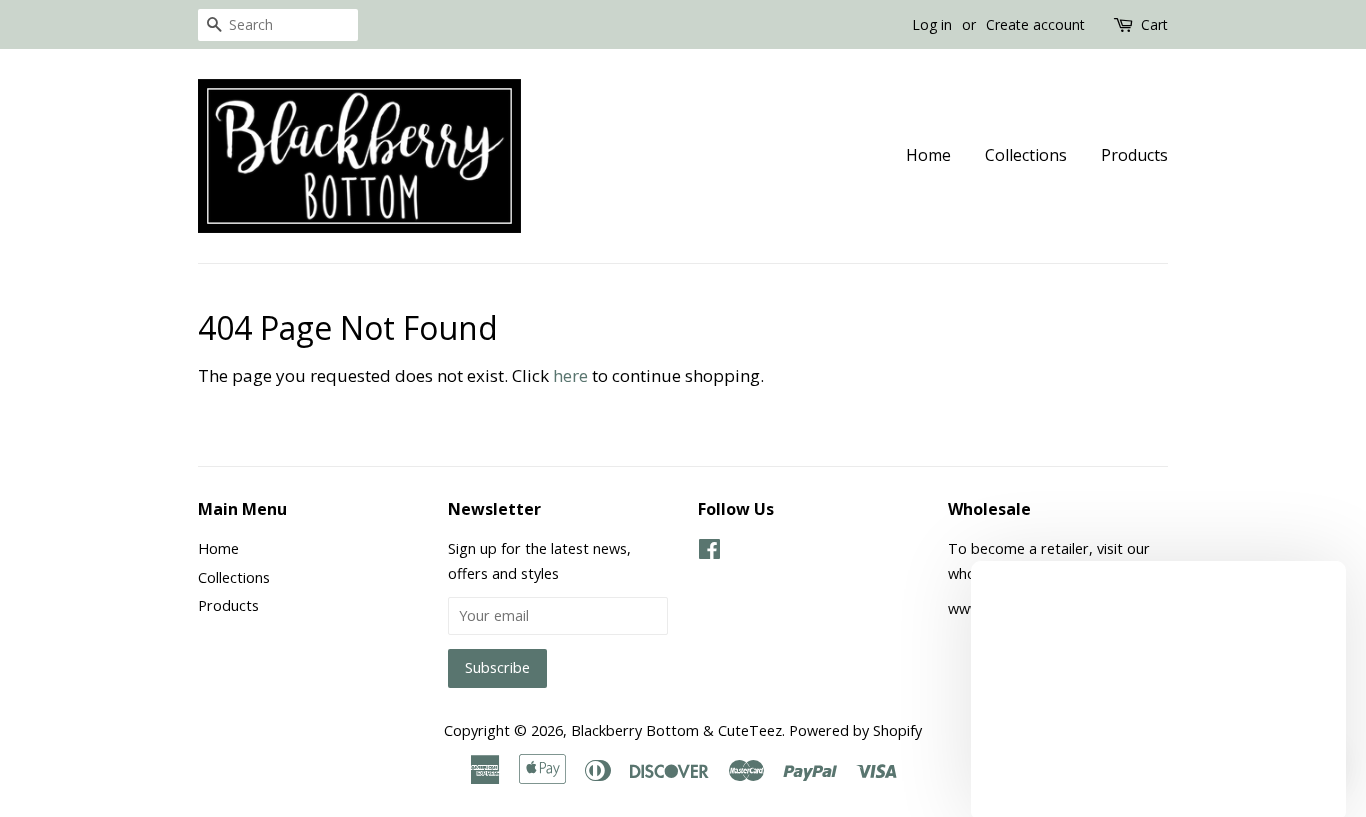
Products (1134, 155)
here (570, 375)
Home (928, 155)
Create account (1035, 24)
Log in (932, 24)
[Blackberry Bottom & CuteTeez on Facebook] (709, 552)
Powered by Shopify (855, 730)
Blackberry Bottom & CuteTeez (676, 730)
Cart (1154, 24)
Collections (1026, 155)
